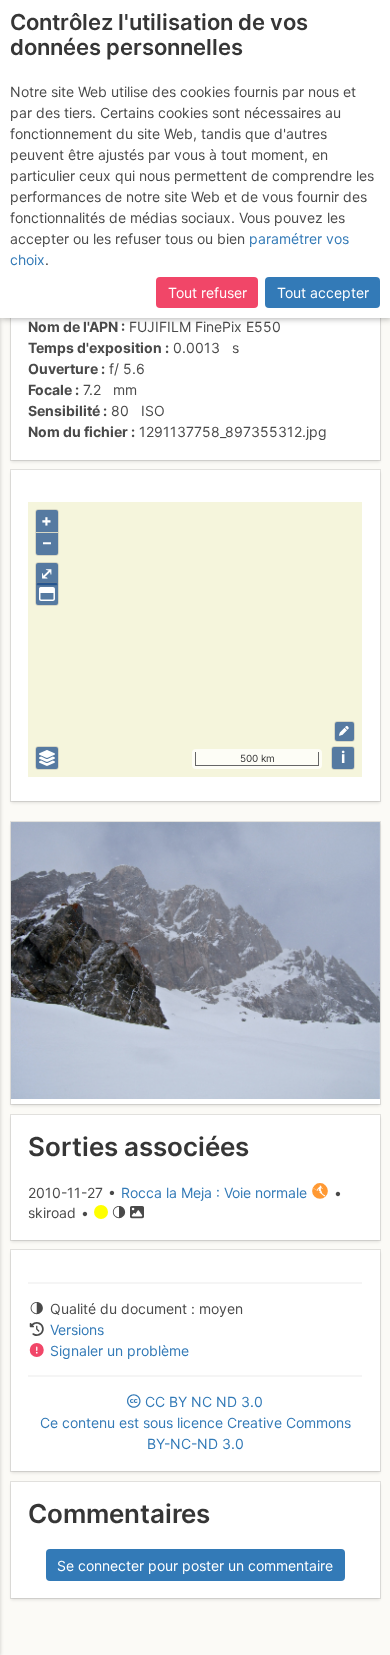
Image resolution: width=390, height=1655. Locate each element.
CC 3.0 (195, 1422)
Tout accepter (323, 292)
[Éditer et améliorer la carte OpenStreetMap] (344, 731)
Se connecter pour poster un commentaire (195, 1565)
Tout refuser (207, 292)
